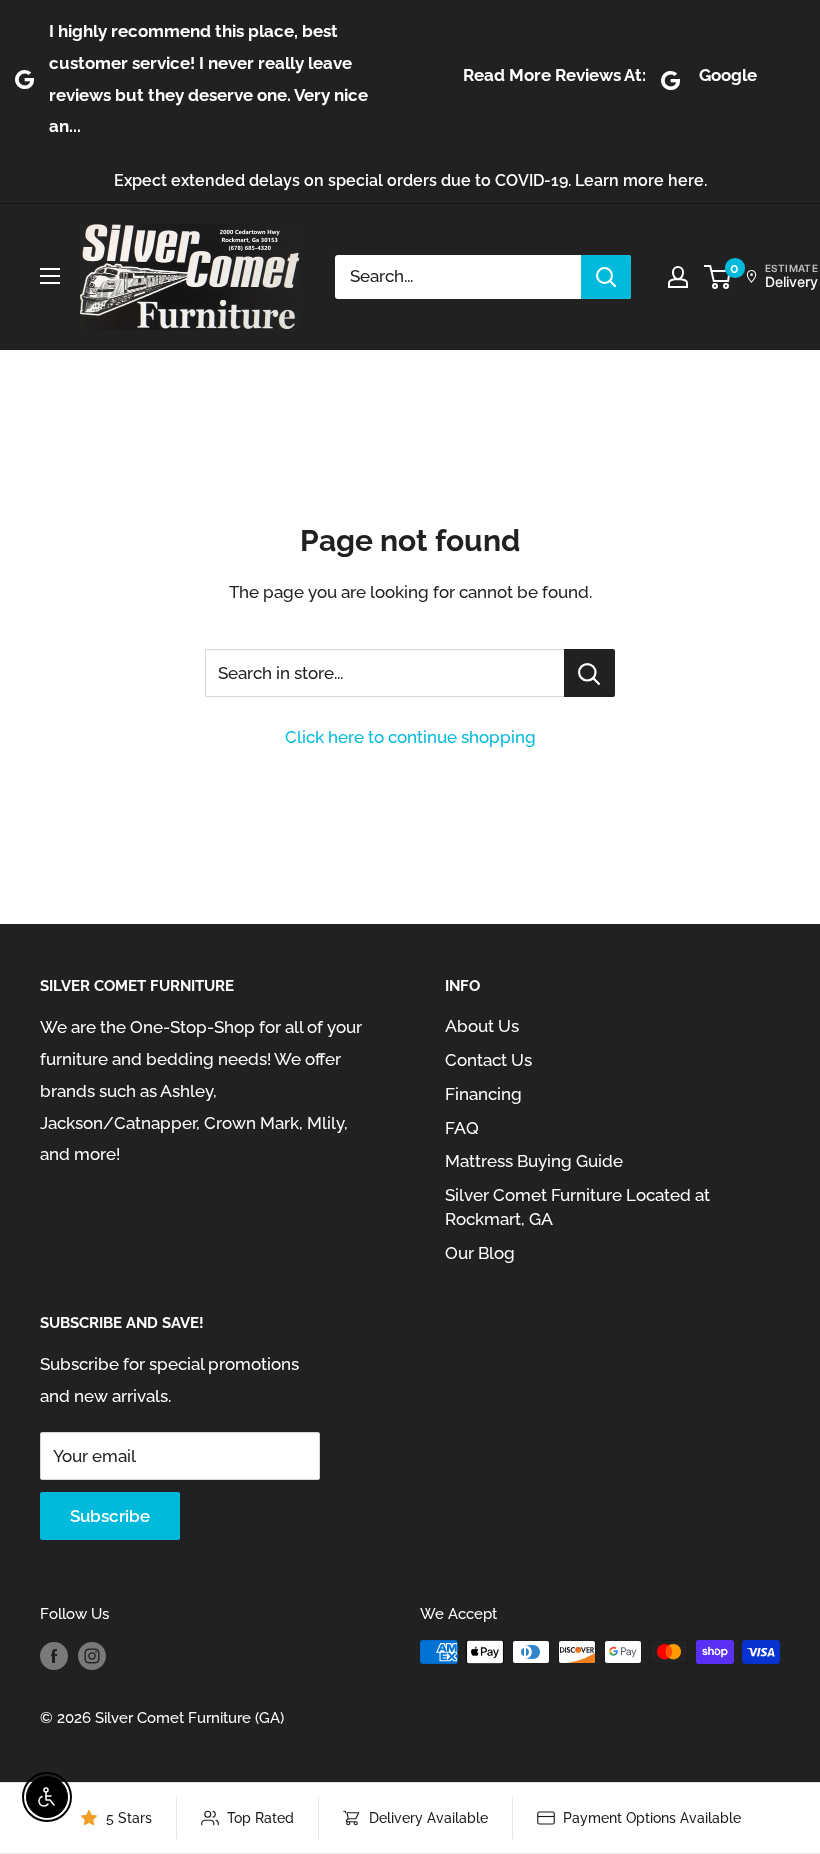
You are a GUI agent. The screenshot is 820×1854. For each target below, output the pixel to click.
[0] (718, 277)
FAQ (462, 1128)
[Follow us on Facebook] (54, 1654)
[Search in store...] (589, 673)
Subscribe (110, 1516)
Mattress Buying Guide (534, 1161)
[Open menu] (50, 276)
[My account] (678, 277)
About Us (482, 1026)
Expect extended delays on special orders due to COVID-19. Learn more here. (410, 180)
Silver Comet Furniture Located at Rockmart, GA (577, 1207)
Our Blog (480, 1253)
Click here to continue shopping (410, 737)
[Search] (606, 277)
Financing (483, 1094)
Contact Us (488, 1060)
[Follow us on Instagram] (92, 1654)
